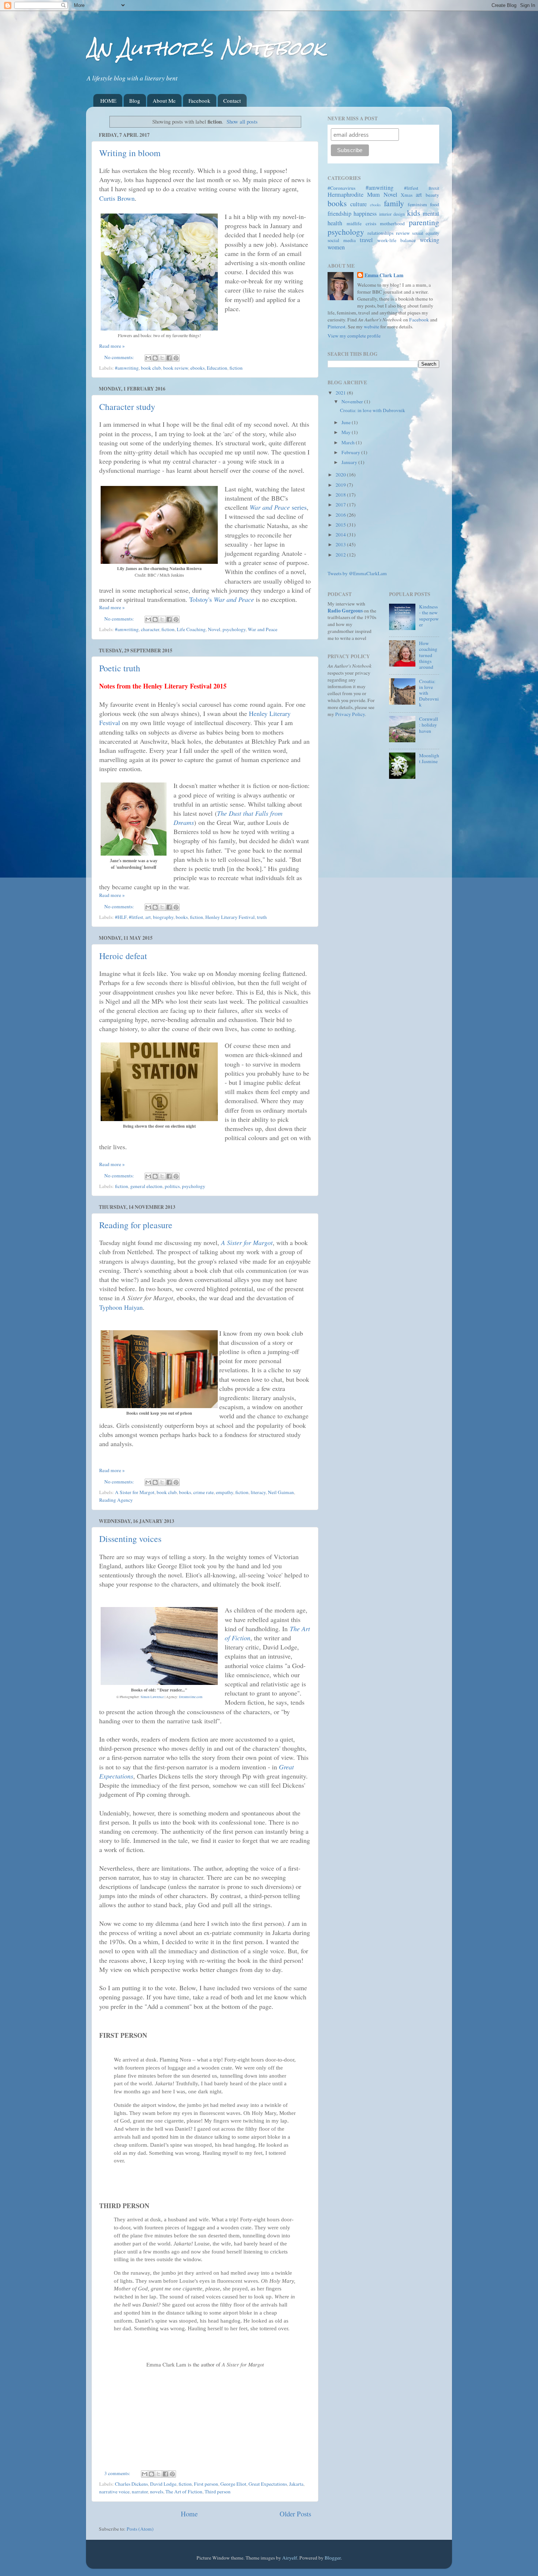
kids (414, 213)
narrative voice (114, 2492)
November (353, 401)
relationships (380, 233)
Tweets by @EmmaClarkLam (357, 573)
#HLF (121, 917)
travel (366, 240)
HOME (108, 101)
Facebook (199, 101)
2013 (341, 544)
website (371, 327)
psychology (234, 629)
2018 (341, 495)
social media (342, 240)
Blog (135, 101)
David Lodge (163, 2484)
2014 (341, 535)
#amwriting (127, 368)
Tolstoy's (222, 599)
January (350, 462)
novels (157, 2492)
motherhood (392, 223)
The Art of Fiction (184, 2492)
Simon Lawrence (152, 1697)
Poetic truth (120, 668)
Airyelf (290, 2558)
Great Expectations (268, 2484)
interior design (392, 214)
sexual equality (426, 233)
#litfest (136, 917)
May (347, 432)
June (347, 422)
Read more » (112, 346)
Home (189, 2514)
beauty (432, 195)
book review (176, 368)
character (150, 629)
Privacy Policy (350, 714)
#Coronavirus (341, 188)
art (148, 917)
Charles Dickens (131, 2484)
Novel (214, 629)
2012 (341, 555)
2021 (341, 393)
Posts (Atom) (140, 2529)
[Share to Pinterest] (176, 358)
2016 (341, 515)
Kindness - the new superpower (429, 616)
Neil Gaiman (281, 1492)
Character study (127, 407)
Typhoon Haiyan (121, 1307)
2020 (341, 475)
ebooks (197, 368)
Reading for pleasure (136, 1225)
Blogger (333, 2558)
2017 (341, 505)
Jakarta (296, 2484)
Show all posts (242, 121)
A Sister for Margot (247, 1242)
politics (172, 1186)
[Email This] (148, 358)
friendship (339, 214)
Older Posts (295, 2514)
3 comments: (118, 2473)
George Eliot (233, 2484)
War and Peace (263, 629)
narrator (140, 2492)
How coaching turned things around (428, 655)
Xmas (407, 195)
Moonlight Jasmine (429, 758)
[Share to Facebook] (169, 358)
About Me (164, 101)
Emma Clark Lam (384, 276)
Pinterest (337, 327)
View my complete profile (354, 336)
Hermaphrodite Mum (354, 195)
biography (163, 917)
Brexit (434, 188)
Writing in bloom (130, 153)
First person (206, 2484)
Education (217, 368)
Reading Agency (116, 1500)
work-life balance (397, 240)
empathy (225, 1492)
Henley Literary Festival (230, 917)
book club (151, 368)
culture (358, 204)
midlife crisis (361, 223)
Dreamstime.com (191, 1697)
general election (146, 1186)
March (349, 442)
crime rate (203, 1492)
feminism (417, 204)
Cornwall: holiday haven (429, 725)
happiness (365, 214)
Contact (232, 101)
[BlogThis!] (155, 358)
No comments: (120, 357)
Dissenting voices (130, 1539)
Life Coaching (191, 629)
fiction (236, 368)
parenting (424, 222)
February (351, 452)
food (435, 204)
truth (262, 917)
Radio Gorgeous (345, 611)
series (278, 507)
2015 (341, 525)
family (394, 203)
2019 (341, 485)
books (182, 917)
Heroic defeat (123, 956)
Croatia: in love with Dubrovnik (373, 410)
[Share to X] (162, 358)
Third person (218, 2492)
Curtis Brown (117, 198)
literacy (258, 1492)
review (403, 233)
